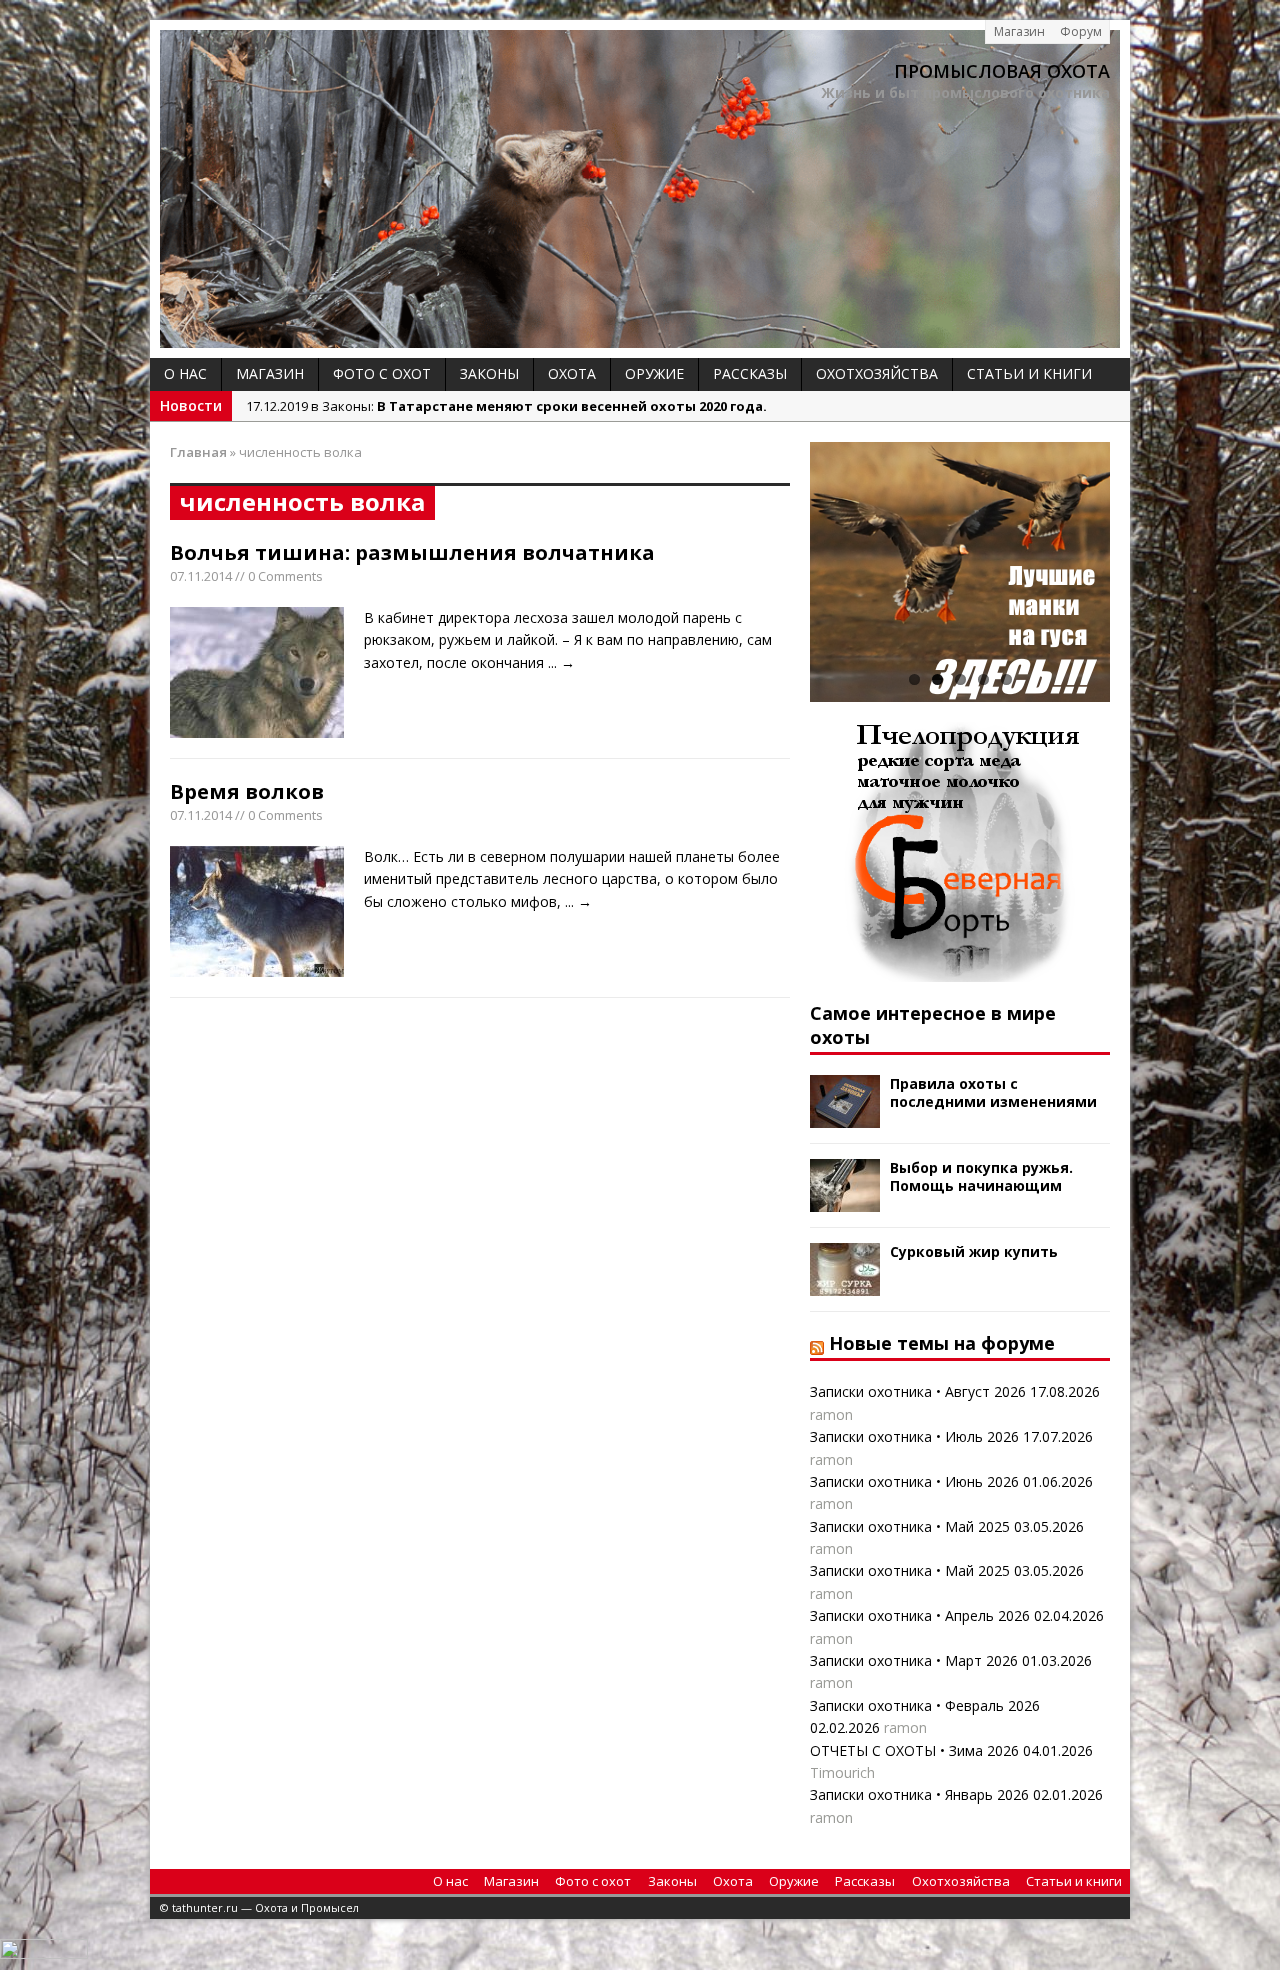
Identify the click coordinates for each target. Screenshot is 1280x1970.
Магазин (1019, 31)
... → (561, 662)
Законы (489, 373)
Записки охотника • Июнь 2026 (914, 1481)
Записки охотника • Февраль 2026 (925, 1705)
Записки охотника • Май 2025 (910, 1526)
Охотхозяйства (877, 373)
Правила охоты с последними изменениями (993, 1092)
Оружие (654, 373)
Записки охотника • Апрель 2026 (920, 1615)
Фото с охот (382, 373)
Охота (572, 373)
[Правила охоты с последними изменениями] (845, 1116)
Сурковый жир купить (974, 1251)
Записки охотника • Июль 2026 (914, 1436)
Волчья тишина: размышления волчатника (412, 552)
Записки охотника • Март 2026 (914, 1660)
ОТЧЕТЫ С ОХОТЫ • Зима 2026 (914, 1750)
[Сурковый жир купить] (845, 1284)
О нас (185, 373)
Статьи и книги (1029, 373)
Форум (1081, 31)
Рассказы (750, 373)
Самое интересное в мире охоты (933, 1024)
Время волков (247, 791)
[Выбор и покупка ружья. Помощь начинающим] (845, 1200)
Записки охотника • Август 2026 (918, 1391)
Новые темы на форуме (942, 1343)
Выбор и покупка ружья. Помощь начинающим (981, 1176)
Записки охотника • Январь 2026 (919, 1794)
